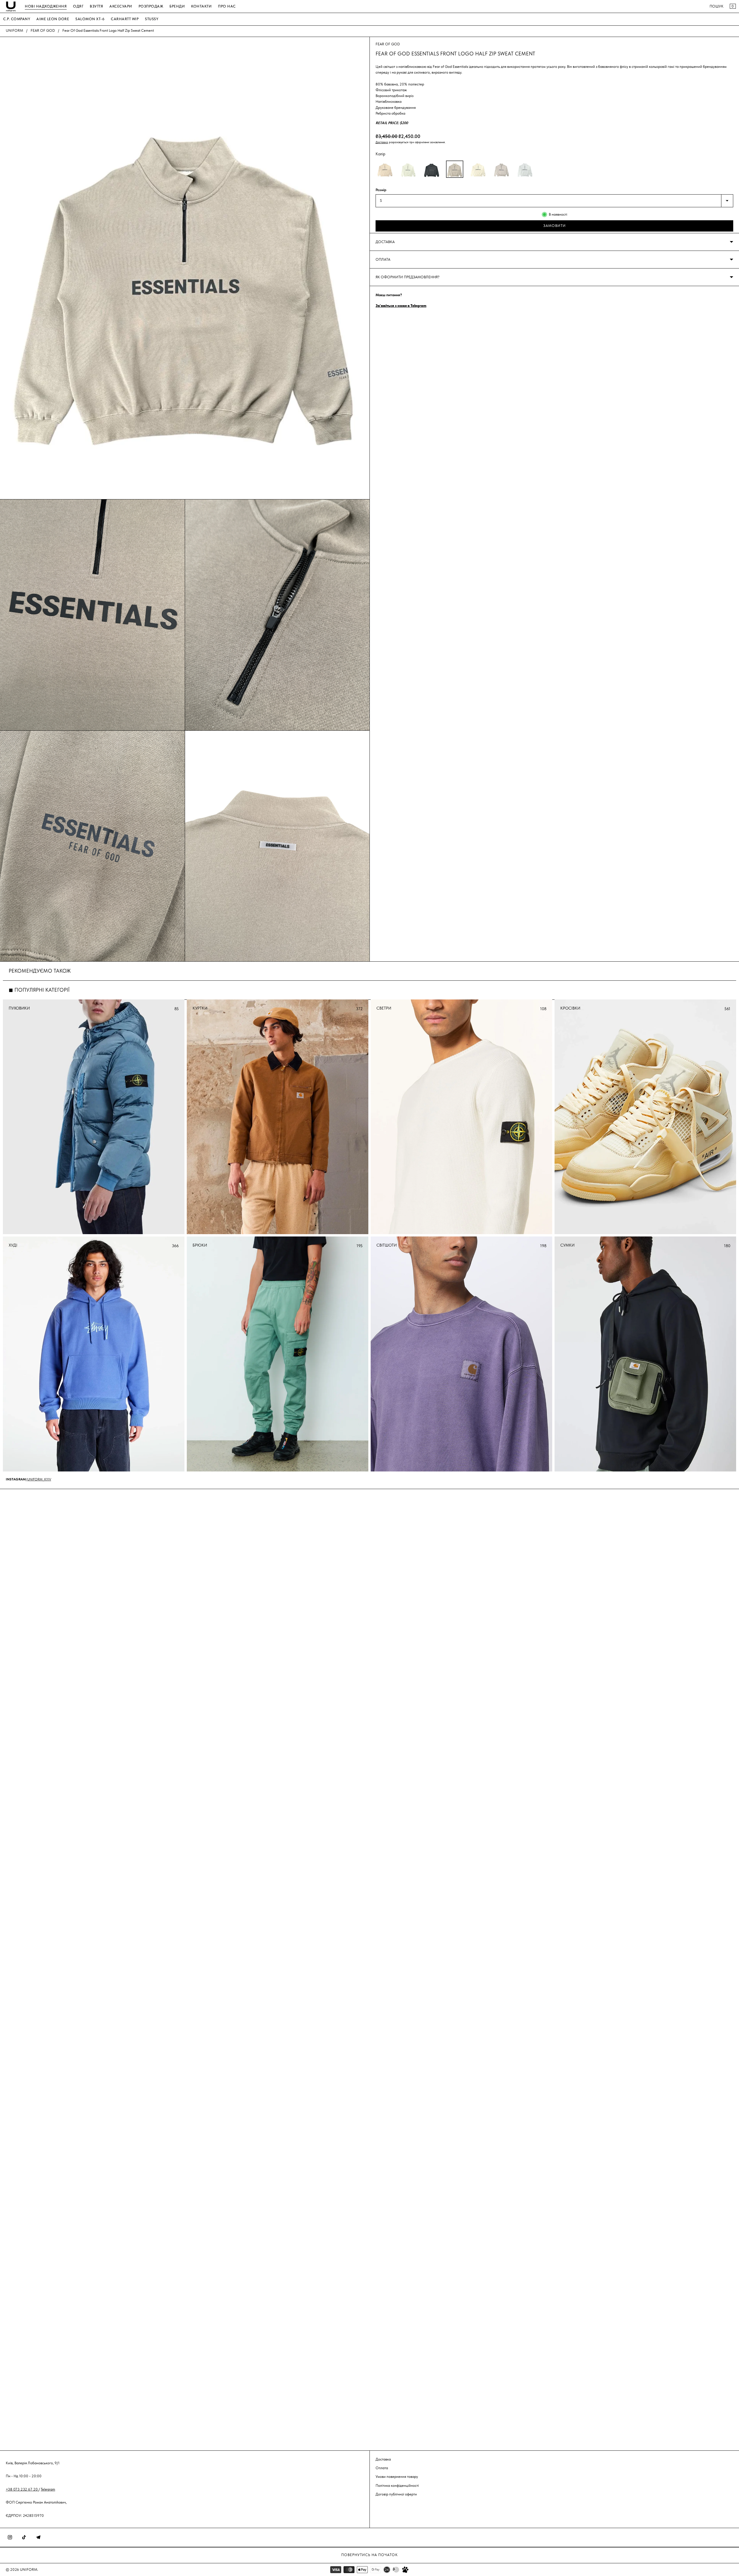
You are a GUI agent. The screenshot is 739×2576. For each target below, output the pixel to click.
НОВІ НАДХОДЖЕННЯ (46, 6)
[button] (385, 169)
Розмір (381, 190)
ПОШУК (716, 6)
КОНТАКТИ (201, 6)
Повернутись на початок (369, 2555)
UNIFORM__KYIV (39, 1479)
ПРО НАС (227, 6)
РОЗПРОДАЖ (151, 6)
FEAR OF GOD (43, 30)
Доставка (382, 142)
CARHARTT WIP (125, 19)
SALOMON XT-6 (90, 19)
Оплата (382, 2468)
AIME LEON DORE (53, 19)
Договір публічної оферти (396, 2494)
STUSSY (152, 19)
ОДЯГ (78, 6)
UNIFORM (14, 30)
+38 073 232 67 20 (22, 2489)
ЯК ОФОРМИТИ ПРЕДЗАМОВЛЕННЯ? (407, 277)
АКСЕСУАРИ (121, 6)
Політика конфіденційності (397, 2485)
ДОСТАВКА (385, 242)
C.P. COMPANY (17, 19)
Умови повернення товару (397, 2477)
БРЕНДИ (177, 6)
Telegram (48, 2489)
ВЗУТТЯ (96, 6)
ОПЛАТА (383, 259)
